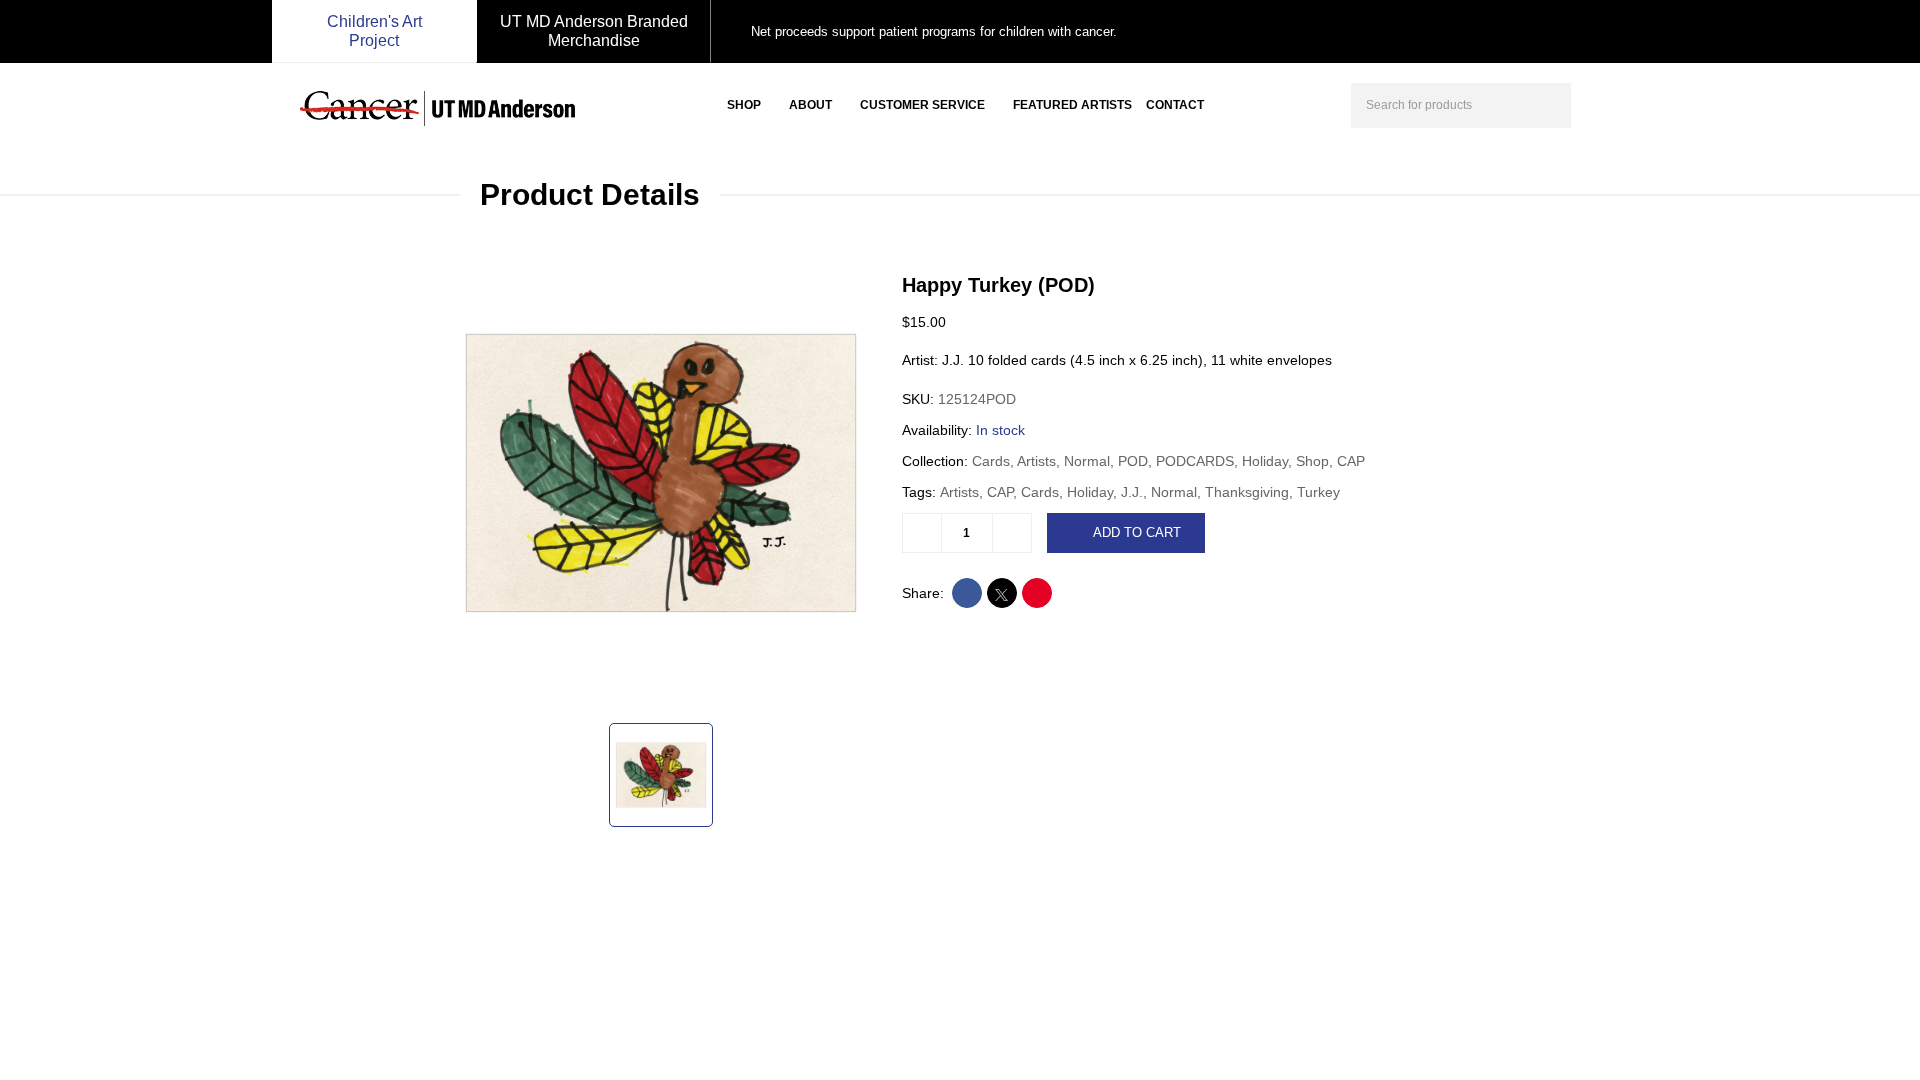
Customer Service (922, 105)
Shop (744, 105)
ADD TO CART (1137, 532)
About (810, 105)
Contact (1175, 105)
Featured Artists (1072, 105)
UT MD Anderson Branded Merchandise (594, 31)
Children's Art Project (374, 31)
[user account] (1604, 103)
